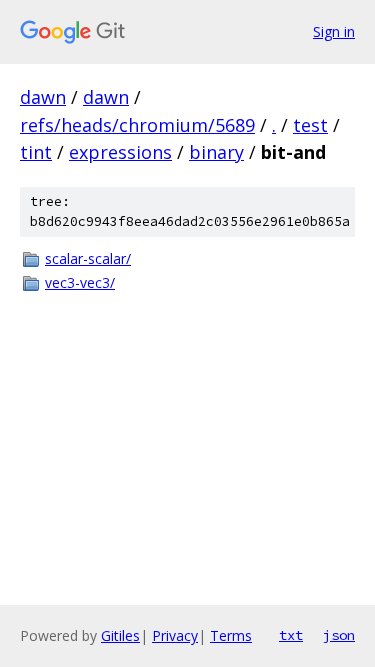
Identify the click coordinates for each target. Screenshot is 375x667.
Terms (231, 635)
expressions (120, 152)
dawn (43, 97)
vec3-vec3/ (80, 282)
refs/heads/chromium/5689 (137, 125)
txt (291, 635)
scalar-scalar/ (88, 258)
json (339, 635)
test (310, 125)
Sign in (334, 31)
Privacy (175, 635)
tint (36, 152)
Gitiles (120, 635)
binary (216, 152)
